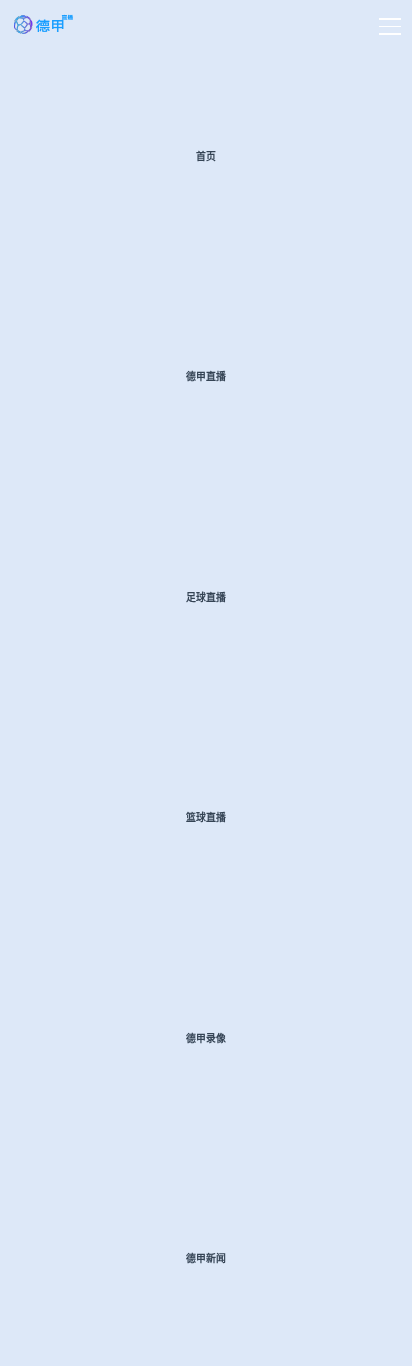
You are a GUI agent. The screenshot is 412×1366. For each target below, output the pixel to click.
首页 (206, 156)
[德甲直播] (43, 30)
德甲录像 (206, 1038)
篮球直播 (206, 817)
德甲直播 (206, 376)
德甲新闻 (206, 1258)
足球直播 (206, 597)
